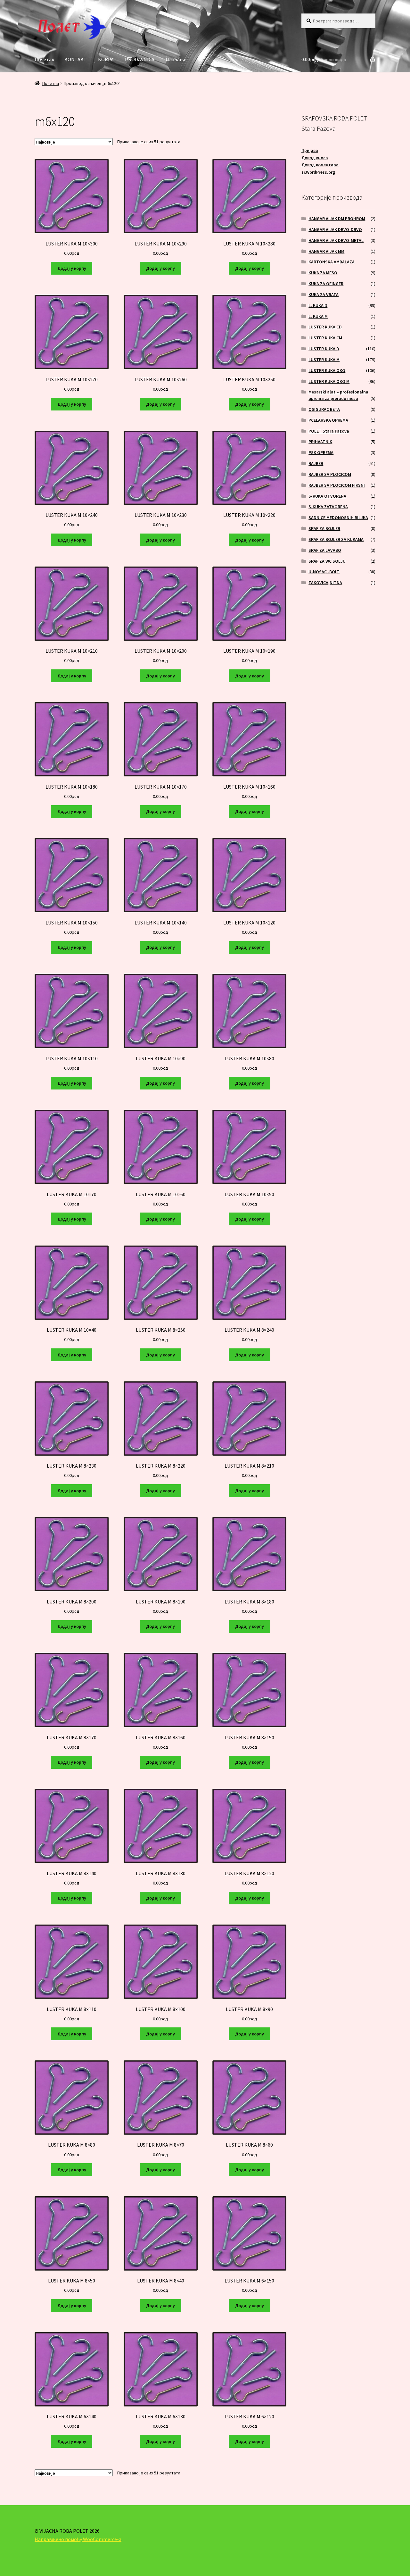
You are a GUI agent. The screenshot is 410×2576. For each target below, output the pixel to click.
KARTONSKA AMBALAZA (332, 262)
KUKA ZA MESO (323, 273)
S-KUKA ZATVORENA (328, 507)
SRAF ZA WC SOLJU (327, 561)
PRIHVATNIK (320, 442)
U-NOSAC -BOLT (324, 572)
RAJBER (316, 463)
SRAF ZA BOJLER (324, 528)
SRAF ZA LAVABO (325, 550)
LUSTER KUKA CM (325, 338)
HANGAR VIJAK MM (326, 251)
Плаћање (176, 59)
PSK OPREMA (321, 452)
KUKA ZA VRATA (324, 294)
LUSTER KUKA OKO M (329, 381)
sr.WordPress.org (318, 172)
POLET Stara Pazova (329, 431)
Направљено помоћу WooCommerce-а (78, 2539)
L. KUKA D (318, 305)
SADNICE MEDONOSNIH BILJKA (338, 518)
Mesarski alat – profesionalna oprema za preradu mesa (338, 395)
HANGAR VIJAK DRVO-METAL (336, 240)
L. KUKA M (318, 316)
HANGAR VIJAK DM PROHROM (337, 219)
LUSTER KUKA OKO (327, 370)
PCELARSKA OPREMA (328, 420)
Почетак (44, 59)
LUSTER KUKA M (324, 360)
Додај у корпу (72, 268)
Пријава (310, 150)
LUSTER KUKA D (324, 349)
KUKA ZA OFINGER (326, 284)
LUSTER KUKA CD (325, 327)
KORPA (106, 59)
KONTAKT (76, 59)
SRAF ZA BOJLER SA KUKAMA (336, 539)
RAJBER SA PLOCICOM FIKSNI (337, 485)
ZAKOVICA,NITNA (325, 583)
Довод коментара (320, 165)
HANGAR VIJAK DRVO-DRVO (335, 229)
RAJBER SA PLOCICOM (330, 474)
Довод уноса (315, 158)
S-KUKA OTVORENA (327, 496)
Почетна (51, 83)
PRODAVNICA (140, 59)
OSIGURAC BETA (324, 409)
